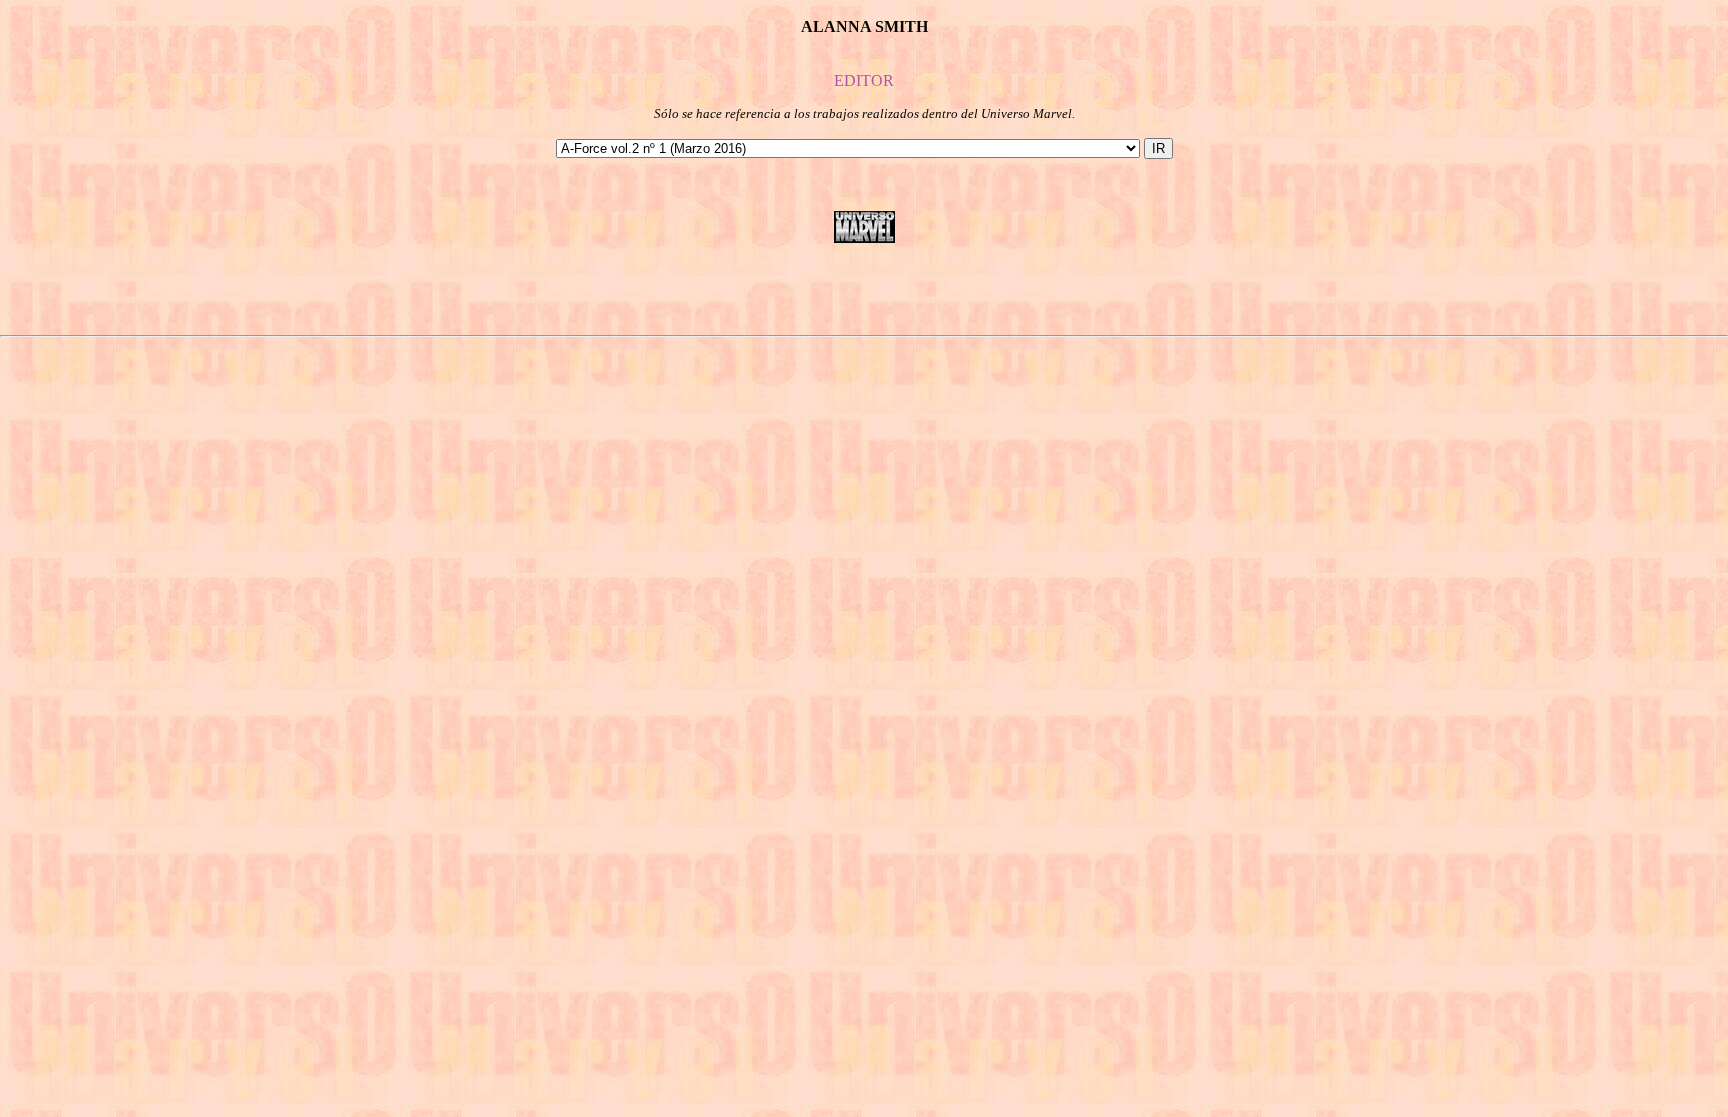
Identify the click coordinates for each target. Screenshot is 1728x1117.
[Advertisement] (864, 289)
